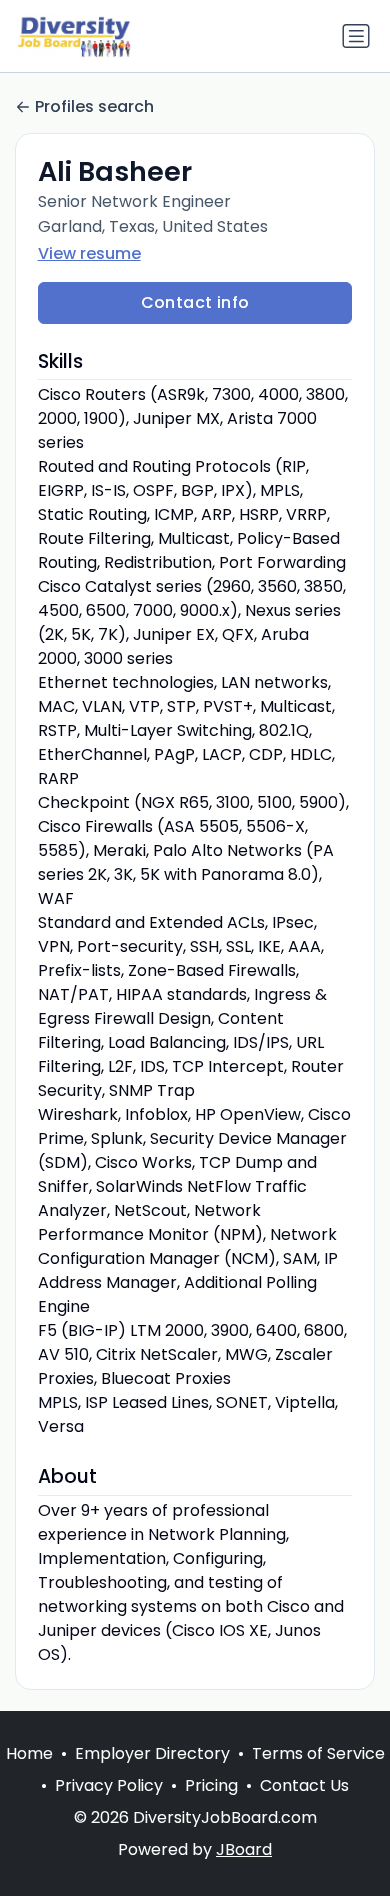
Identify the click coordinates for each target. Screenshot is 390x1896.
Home (29, 1753)
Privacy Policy (109, 1785)
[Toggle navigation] (356, 36)
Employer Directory (152, 1753)
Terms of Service (318, 1753)
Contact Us (304, 1785)
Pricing (211, 1785)
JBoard (244, 1849)
